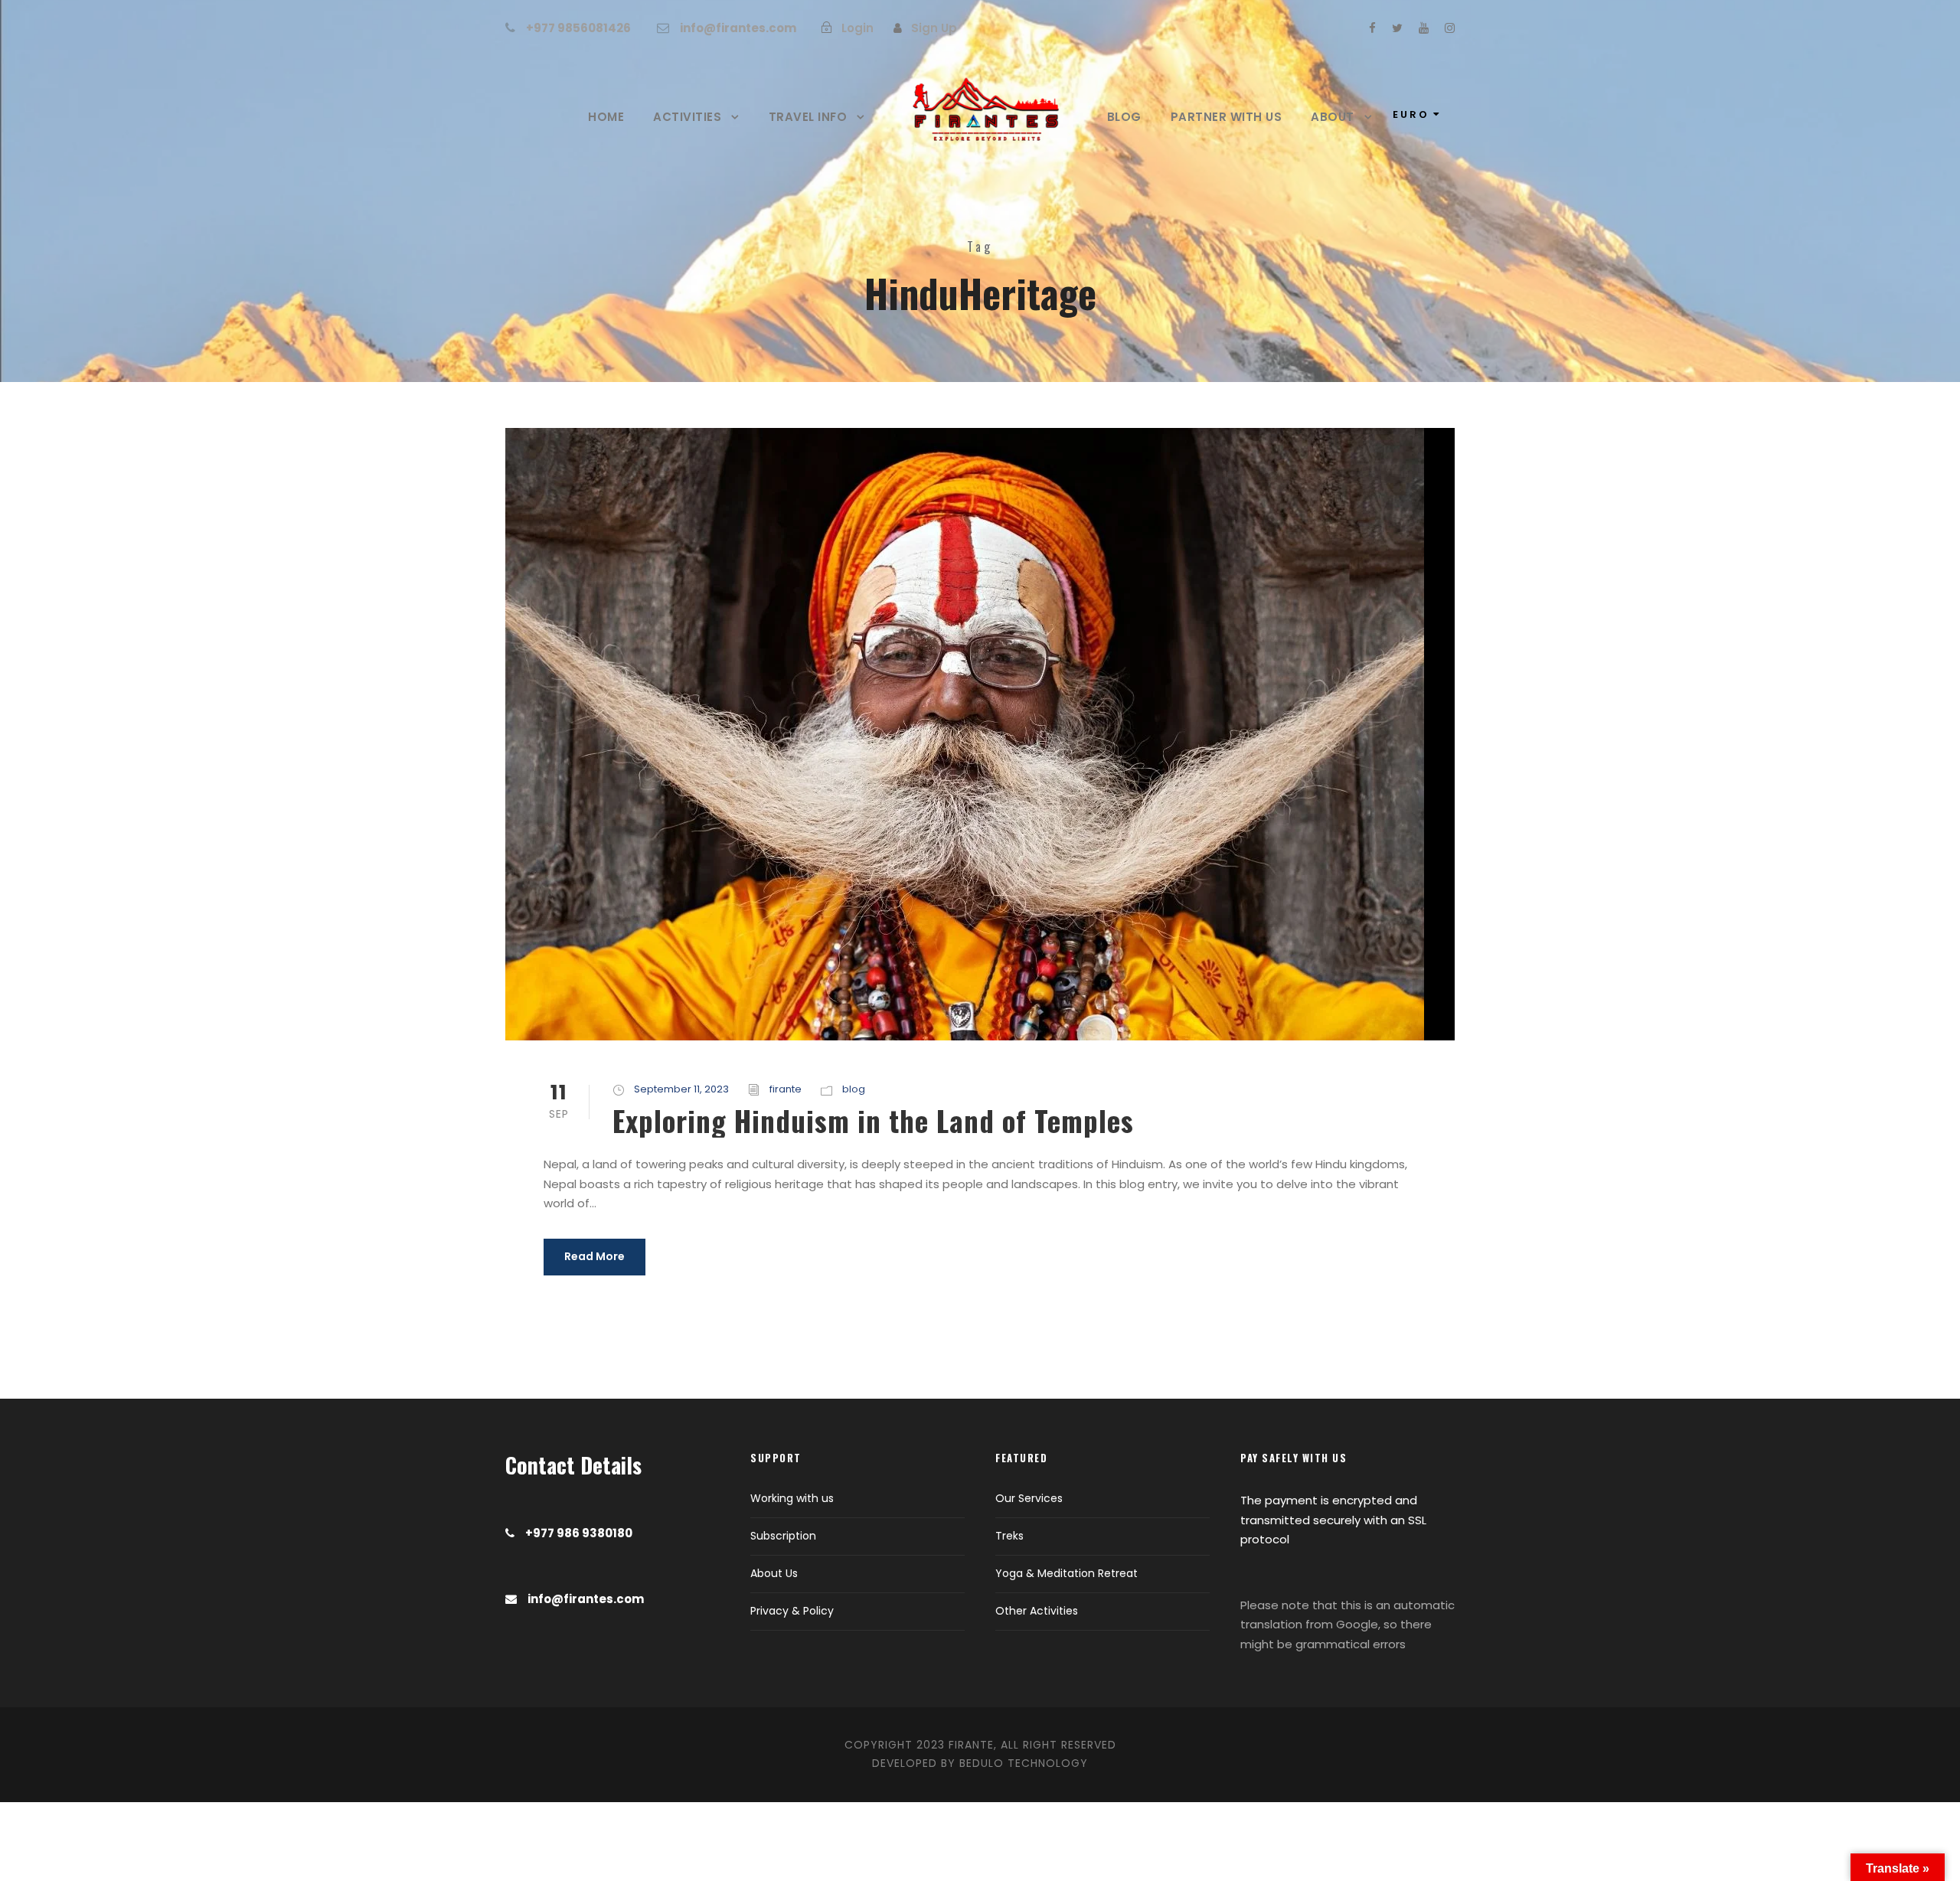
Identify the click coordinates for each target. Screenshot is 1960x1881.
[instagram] (1450, 28)
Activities (687, 117)
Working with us (792, 1498)
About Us (774, 1573)
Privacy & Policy (792, 1611)
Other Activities (1037, 1611)
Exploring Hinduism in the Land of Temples (873, 1120)
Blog (1124, 117)
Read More (595, 1256)
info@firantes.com (738, 28)
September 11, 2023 (681, 1089)
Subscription (783, 1536)
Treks (1009, 1536)
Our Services (1029, 1498)
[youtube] (1424, 28)
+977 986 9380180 (579, 1533)
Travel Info (808, 117)
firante (786, 1089)
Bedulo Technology (1024, 1763)
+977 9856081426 (578, 28)
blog (854, 1089)
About (1333, 117)
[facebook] (1372, 28)
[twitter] (1397, 28)
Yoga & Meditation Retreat (1067, 1573)
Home (606, 117)
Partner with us (1227, 117)
